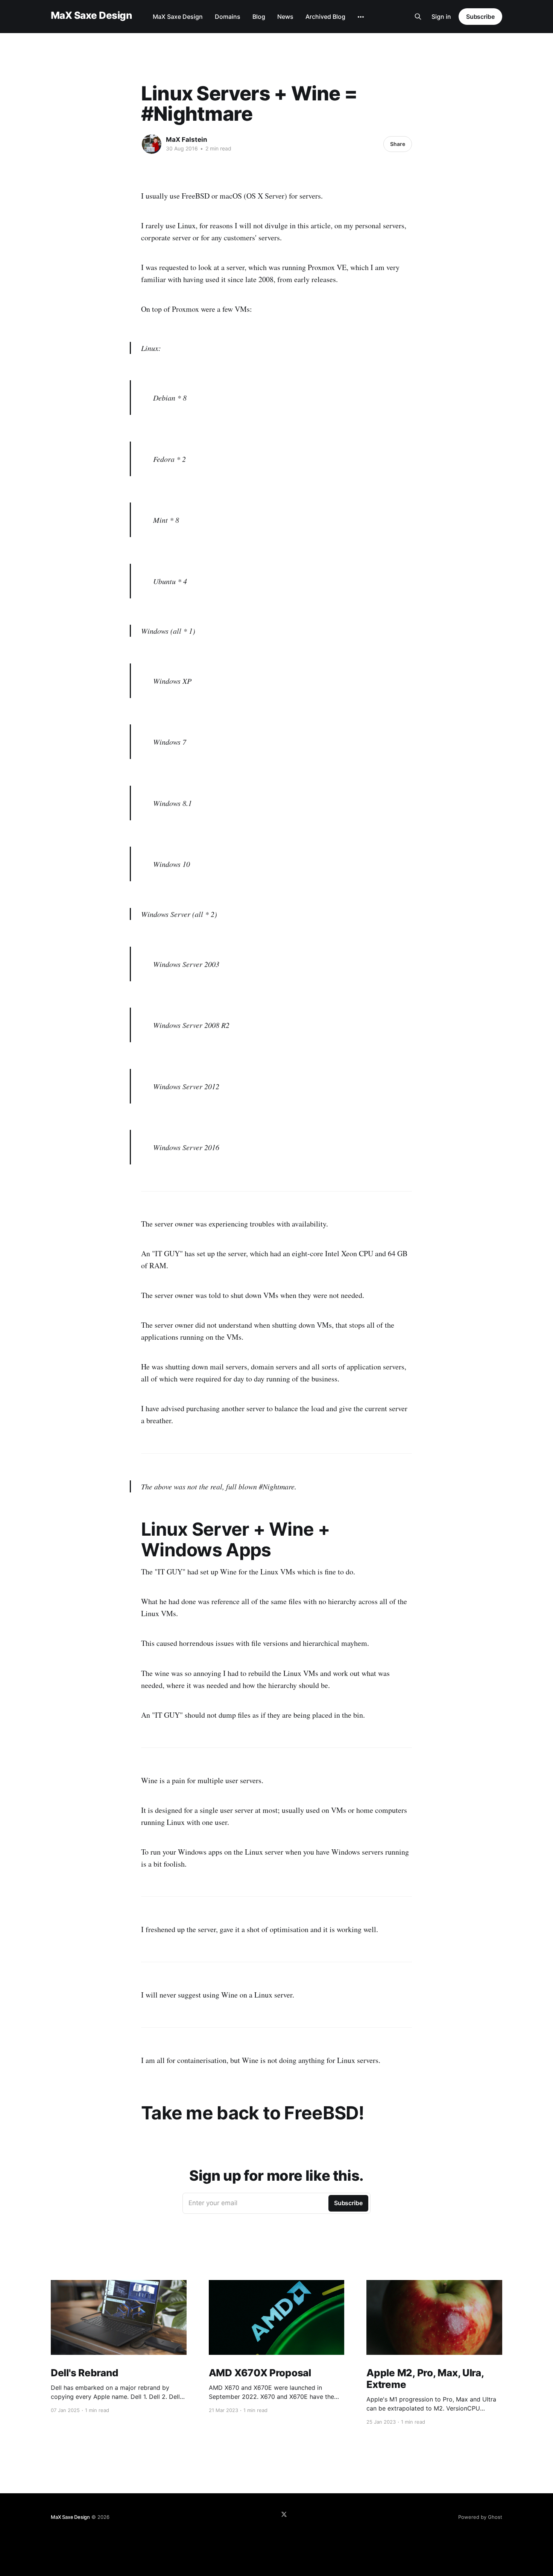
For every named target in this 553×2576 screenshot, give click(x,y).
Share (398, 144)
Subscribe (480, 17)
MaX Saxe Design (91, 16)
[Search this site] (418, 17)
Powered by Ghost (480, 2517)
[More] (361, 17)
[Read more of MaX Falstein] (152, 144)
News (285, 17)
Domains (228, 17)
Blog (259, 17)
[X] (284, 2514)
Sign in (441, 17)
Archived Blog (325, 17)
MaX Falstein (187, 140)
